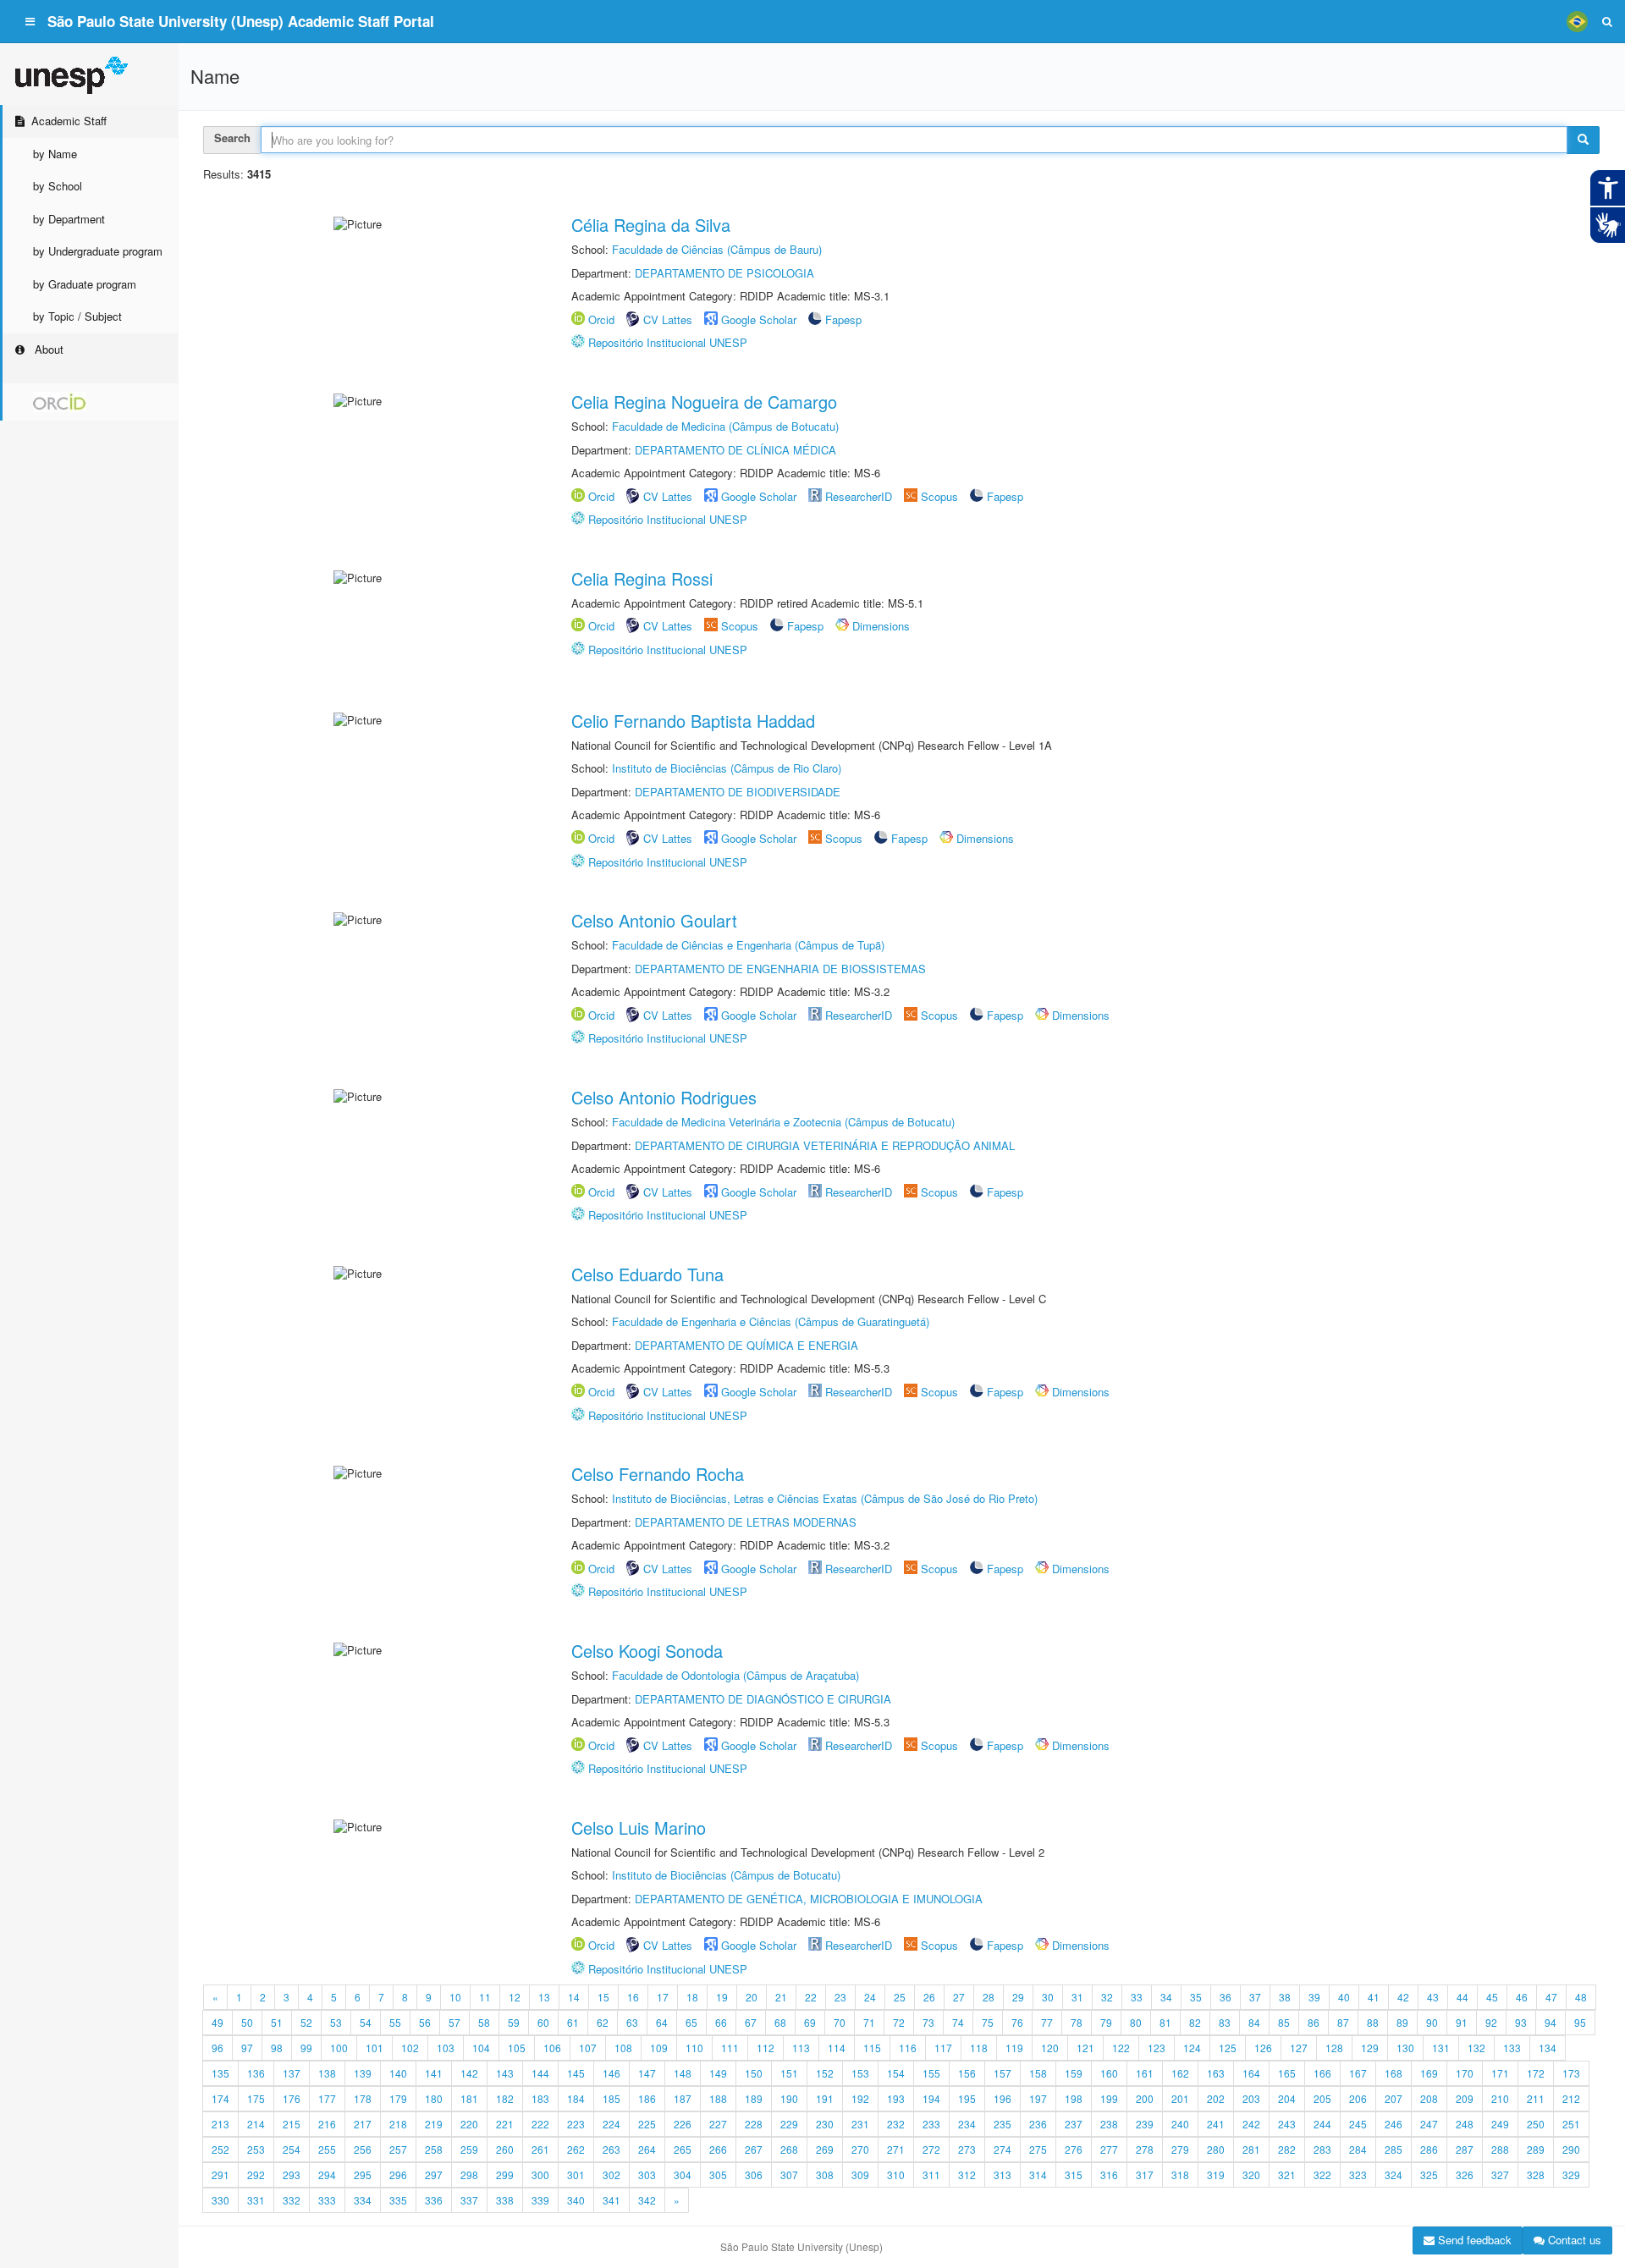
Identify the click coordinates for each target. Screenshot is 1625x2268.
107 (588, 2048)
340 (576, 2200)
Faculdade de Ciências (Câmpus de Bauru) (717, 249)
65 (691, 2022)
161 (1145, 2073)
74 (958, 2022)
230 (825, 2124)
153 (860, 2073)
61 (573, 2022)
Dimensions (881, 626)
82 (1195, 2022)
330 (220, 2200)
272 (931, 2149)
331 (256, 2200)
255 (327, 2149)
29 (1018, 1997)
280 (1216, 2149)
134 (1548, 2048)
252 (220, 2149)
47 (1551, 1997)
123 (1157, 2048)
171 (1500, 2073)
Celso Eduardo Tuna (647, 1274)
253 (256, 2149)
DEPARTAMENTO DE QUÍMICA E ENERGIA (746, 1345)
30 (1048, 1997)
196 (1003, 2098)
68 (780, 2022)
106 (552, 2048)
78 (1077, 2022)
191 (825, 2098)
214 (256, 2124)
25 (900, 1997)
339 (540, 2200)
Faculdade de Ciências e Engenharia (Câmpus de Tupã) (748, 945)
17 (663, 1997)
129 (1370, 2048)
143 (505, 2073)
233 (931, 2124)
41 (1374, 1997)
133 (1512, 2048)
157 (1003, 2073)
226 (683, 2124)
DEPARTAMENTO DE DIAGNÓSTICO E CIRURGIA (763, 1699)
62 (603, 2022)
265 (683, 2149)
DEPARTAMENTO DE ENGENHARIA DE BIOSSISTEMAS (780, 969)
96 (218, 2048)
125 (1228, 2048)
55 (395, 2022)
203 (1251, 2098)
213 (220, 2124)
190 (789, 2098)
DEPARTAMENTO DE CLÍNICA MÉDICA (735, 450)
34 (1166, 1997)
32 (1107, 1997)
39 (1314, 1997)
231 (860, 2124)
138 (327, 2073)
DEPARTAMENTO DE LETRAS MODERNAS (746, 1522)
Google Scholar (759, 319)
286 (1429, 2149)
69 (810, 2022)
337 (469, 2200)
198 (1074, 2098)
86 (1314, 2022)
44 (1462, 1997)
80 (1136, 2022)
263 (611, 2149)
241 (1216, 2124)
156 (967, 2073)
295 (363, 2174)
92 (1491, 2022)
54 (366, 2022)
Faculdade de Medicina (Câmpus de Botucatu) (725, 426)
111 (730, 2048)
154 (896, 2073)
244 (1322, 2124)
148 (683, 2073)
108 (623, 2048)
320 (1251, 2174)
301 (576, 2174)
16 (633, 1997)
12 (515, 1997)
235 (1003, 2124)
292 (256, 2174)
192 (860, 2098)
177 (327, 2098)
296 (398, 2174)
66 (721, 2022)
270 (860, 2149)
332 (292, 2200)
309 (860, 2174)
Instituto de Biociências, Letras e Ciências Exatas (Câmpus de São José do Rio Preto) (825, 1498)
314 (1038, 2174)
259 (469, 2149)
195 (967, 2098)
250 (1536, 2124)
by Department (69, 219)
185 (611, 2098)
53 (336, 2022)
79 (1106, 2022)
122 (1121, 2048)
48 (1581, 1997)
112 (766, 2048)
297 (434, 2174)
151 (789, 2073)
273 (967, 2149)
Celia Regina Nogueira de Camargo (704, 402)
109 (659, 2048)
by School (58, 186)
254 (292, 2149)
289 (1536, 2149)
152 (825, 2073)
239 (1145, 2124)
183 (540, 2098)
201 (1180, 2098)
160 (1109, 2073)
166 (1322, 2073)
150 (754, 2073)
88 (1373, 2022)
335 (398, 2200)
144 (540, 2073)
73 (928, 2022)
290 (1571, 2149)
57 (454, 2022)
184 (576, 2098)
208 (1429, 2098)
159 (1074, 2073)
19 (722, 1997)
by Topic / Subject (77, 316)
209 (1465, 2098)
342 (647, 2200)
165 (1287, 2073)
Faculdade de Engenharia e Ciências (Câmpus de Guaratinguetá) (771, 1321)
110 (694, 2048)
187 (683, 2098)
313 (1003, 2174)
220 (469, 2124)
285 (1394, 2149)
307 (789, 2174)
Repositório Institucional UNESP (668, 342)
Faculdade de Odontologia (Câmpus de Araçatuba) (735, 1675)
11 (485, 1997)
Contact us (1573, 2240)
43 (1433, 1997)
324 (1394, 2174)
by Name (55, 154)
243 (1287, 2124)
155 (931, 2073)
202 (1216, 2098)
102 (410, 2048)
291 (220, 2174)
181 (469, 2098)
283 (1322, 2149)
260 (505, 2149)
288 (1500, 2149)
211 (1536, 2098)
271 (896, 2149)
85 (1284, 2022)
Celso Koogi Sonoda (647, 1651)
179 (398, 2098)
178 (363, 2098)
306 (754, 2174)
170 (1465, 2073)
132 (1476, 2048)
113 (801, 2048)
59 (514, 2022)
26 (929, 1997)
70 (840, 2022)
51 (277, 2022)
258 (434, 2149)
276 (1074, 2149)
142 (469, 2073)
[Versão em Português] (1577, 21)
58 (484, 2022)
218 (398, 2124)
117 (943, 2048)
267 (754, 2149)
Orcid (601, 319)
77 (1047, 2022)
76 (1017, 2022)
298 (469, 2174)
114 (837, 2048)
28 (989, 1997)
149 (718, 2073)
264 (647, 2149)
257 (398, 2149)
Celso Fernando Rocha (658, 1474)
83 (1225, 2022)
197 (1038, 2098)
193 (896, 2098)
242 (1251, 2124)
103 (446, 2048)
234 (967, 2124)
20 (752, 1997)
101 (375, 2048)
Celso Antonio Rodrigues (664, 1097)
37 (1255, 1997)
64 (662, 2022)
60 (543, 2022)
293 (292, 2174)
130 (1405, 2048)
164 (1251, 2073)
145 (576, 2073)
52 (306, 2022)
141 (434, 2073)
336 (434, 2200)
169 (1429, 2073)
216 (327, 2124)
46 (1522, 1997)
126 (1263, 2048)
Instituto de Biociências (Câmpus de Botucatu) (726, 1875)
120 (1050, 2048)
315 (1074, 2174)
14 (574, 1997)
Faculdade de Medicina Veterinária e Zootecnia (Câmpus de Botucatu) (783, 1122)
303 (647, 2174)
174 (220, 2098)
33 (1137, 1997)
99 (306, 2048)
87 (1343, 2022)
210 (1500, 2098)
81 (1165, 2022)
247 (1429, 2124)
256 (363, 2149)
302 (611, 2174)
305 (718, 2174)
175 (256, 2098)
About (47, 349)
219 (434, 2124)
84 (1254, 2022)
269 (825, 2149)
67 (751, 2022)
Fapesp (843, 319)
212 (1571, 2098)
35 (1196, 1997)
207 (1394, 2098)
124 (1192, 2048)
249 (1500, 2124)
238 (1109, 2124)
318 (1180, 2174)
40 (1344, 1997)
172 (1536, 2073)
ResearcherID (860, 496)
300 (540, 2174)
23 (840, 1997)
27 (959, 1997)
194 (931, 2098)
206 (1358, 2098)
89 (1402, 2022)
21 (781, 1997)
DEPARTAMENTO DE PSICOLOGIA (724, 273)
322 (1322, 2174)
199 (1109, 2098)
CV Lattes (668, 319)
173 (1571, 2073)
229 (789, 2124)
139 (363, 2073)
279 (1180, 2149)
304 (683, 2174)
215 (292, 2124)
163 (1216, 2073)
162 (1180, 2073)
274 (1003, 2149)
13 (544, 1997)
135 (220, 2073)
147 (647, 2073)
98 (277, 2048)
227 (718, 2124)
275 (1038, 2149)
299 (505, 2174)
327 (1500, 2174)
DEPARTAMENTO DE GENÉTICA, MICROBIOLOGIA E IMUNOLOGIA (809, 1899)
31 (1077, 1997)
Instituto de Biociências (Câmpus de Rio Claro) (727, 768)
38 (1285, 1997)
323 (1358, 2174)
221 (505, 2124)
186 (647, 2098)
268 (789, 2149)
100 (339, 2048)
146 (611, 2073)
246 (1394, 2124)
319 (1216, 2174)
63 (632, 2022)
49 (218, 2022)
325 (1429, 2174)
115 (872, 2048)
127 (1299, 2048)
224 (611, 2124)
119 (1014, 2048)
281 (1251, 2149)
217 (363, 2124)
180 (434, 2098)
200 (1145, 2098)
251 (1571, 2124)
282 (1287, 2149)
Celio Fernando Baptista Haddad (693, 721)
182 (505, 2098)
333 (327, 2200)
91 (1462, 2022)
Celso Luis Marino (639, 1828)
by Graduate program (85, 284)
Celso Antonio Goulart (654, 920)
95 (1580, 2022)
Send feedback (1473, 2240)
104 (481, 2048)
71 (869, 2022)
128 (1334, 2048)
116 (908, 2048)
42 (1403, 1997)
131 (1441, 2048)
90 (1432, 2022)
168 (1394, 2073)
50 (247, 2022)
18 (692, 1997)
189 (754, 2098)
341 (611, 2200)
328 (1536, 2174)
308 (825, 2174)
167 (1358, 2073)
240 (1180, 2124)
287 (1465, 2149)
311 (931, 2174)
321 (1287, 2174)
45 (1492, 1997)
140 (398, 2073)
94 (1551, 2022)
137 (292, 2073)
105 (517, 2048)
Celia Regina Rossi (642, 578)
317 (1145, 2174)
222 (540, 2124)
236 (1038, 2124)
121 (1085, 2048)
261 (540, 2149)
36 (1226, 1997)
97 (247, 2048)
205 (1322, 2098)
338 (505, 2200)
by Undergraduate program (98, 251)
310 (896, 2174)
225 (647, 2124)
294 (327, 2174)
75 (988, 2022)
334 (363, 2200)
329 (1571, 2174)
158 (1038, 2073)
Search (232, 138)
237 (1074, 2124)
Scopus (939, 496)
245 (1358, 2124)
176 (292, 2098)
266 (718, 2149)
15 (603, 1997)
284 (1358, 2149)
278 (1145, 2149)
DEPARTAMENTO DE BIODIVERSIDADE (738, 792)
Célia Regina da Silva (651, 225)
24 (870, 1997)
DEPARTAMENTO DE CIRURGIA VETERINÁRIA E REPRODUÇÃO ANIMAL (825, 1145)
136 (256, 2073)
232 (896, 2124)
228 (754, 2124)
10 (455, 1997)
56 (425, 2022)
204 (1287, 2098)
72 (899, 2022)
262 (576, 2149)
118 (979, 2048)
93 (1521, 2022)
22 (811, 1997)
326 (1465, 2174)
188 (718, 2098)
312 (967, 2174)
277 (1109, 2149)
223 (576, 2124)
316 (1109, 2174)
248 (1465, 2124)
